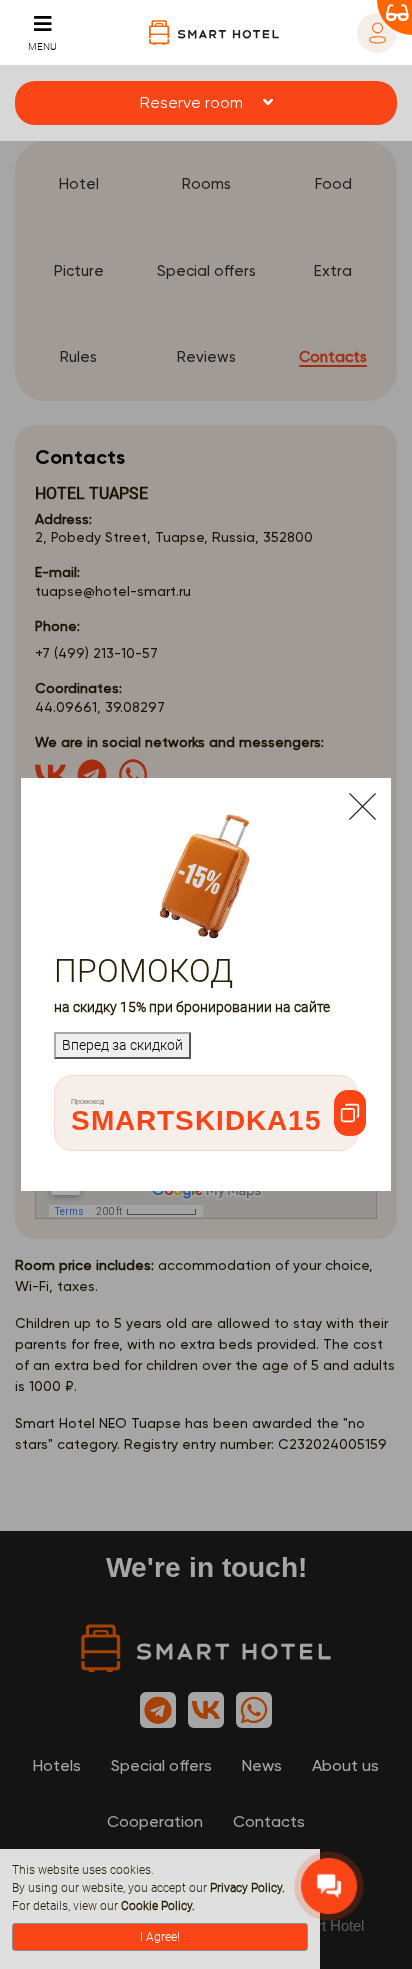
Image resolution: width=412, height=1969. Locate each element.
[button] (206, 103)
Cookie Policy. (158, 1906)
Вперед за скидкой (122, 1045)
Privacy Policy (246, 1888)
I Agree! (160, 1937)
